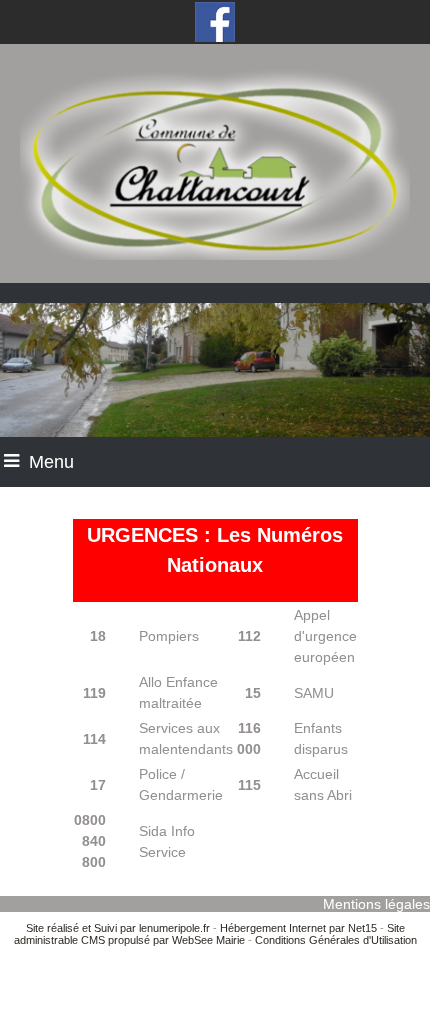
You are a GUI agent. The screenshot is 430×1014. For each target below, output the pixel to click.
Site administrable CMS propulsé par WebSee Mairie (209, 934)
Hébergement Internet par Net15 (298, 928)
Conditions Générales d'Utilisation (336, 940)
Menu (51, 462)
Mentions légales (376, 904)
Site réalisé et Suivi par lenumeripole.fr (118, 928)
